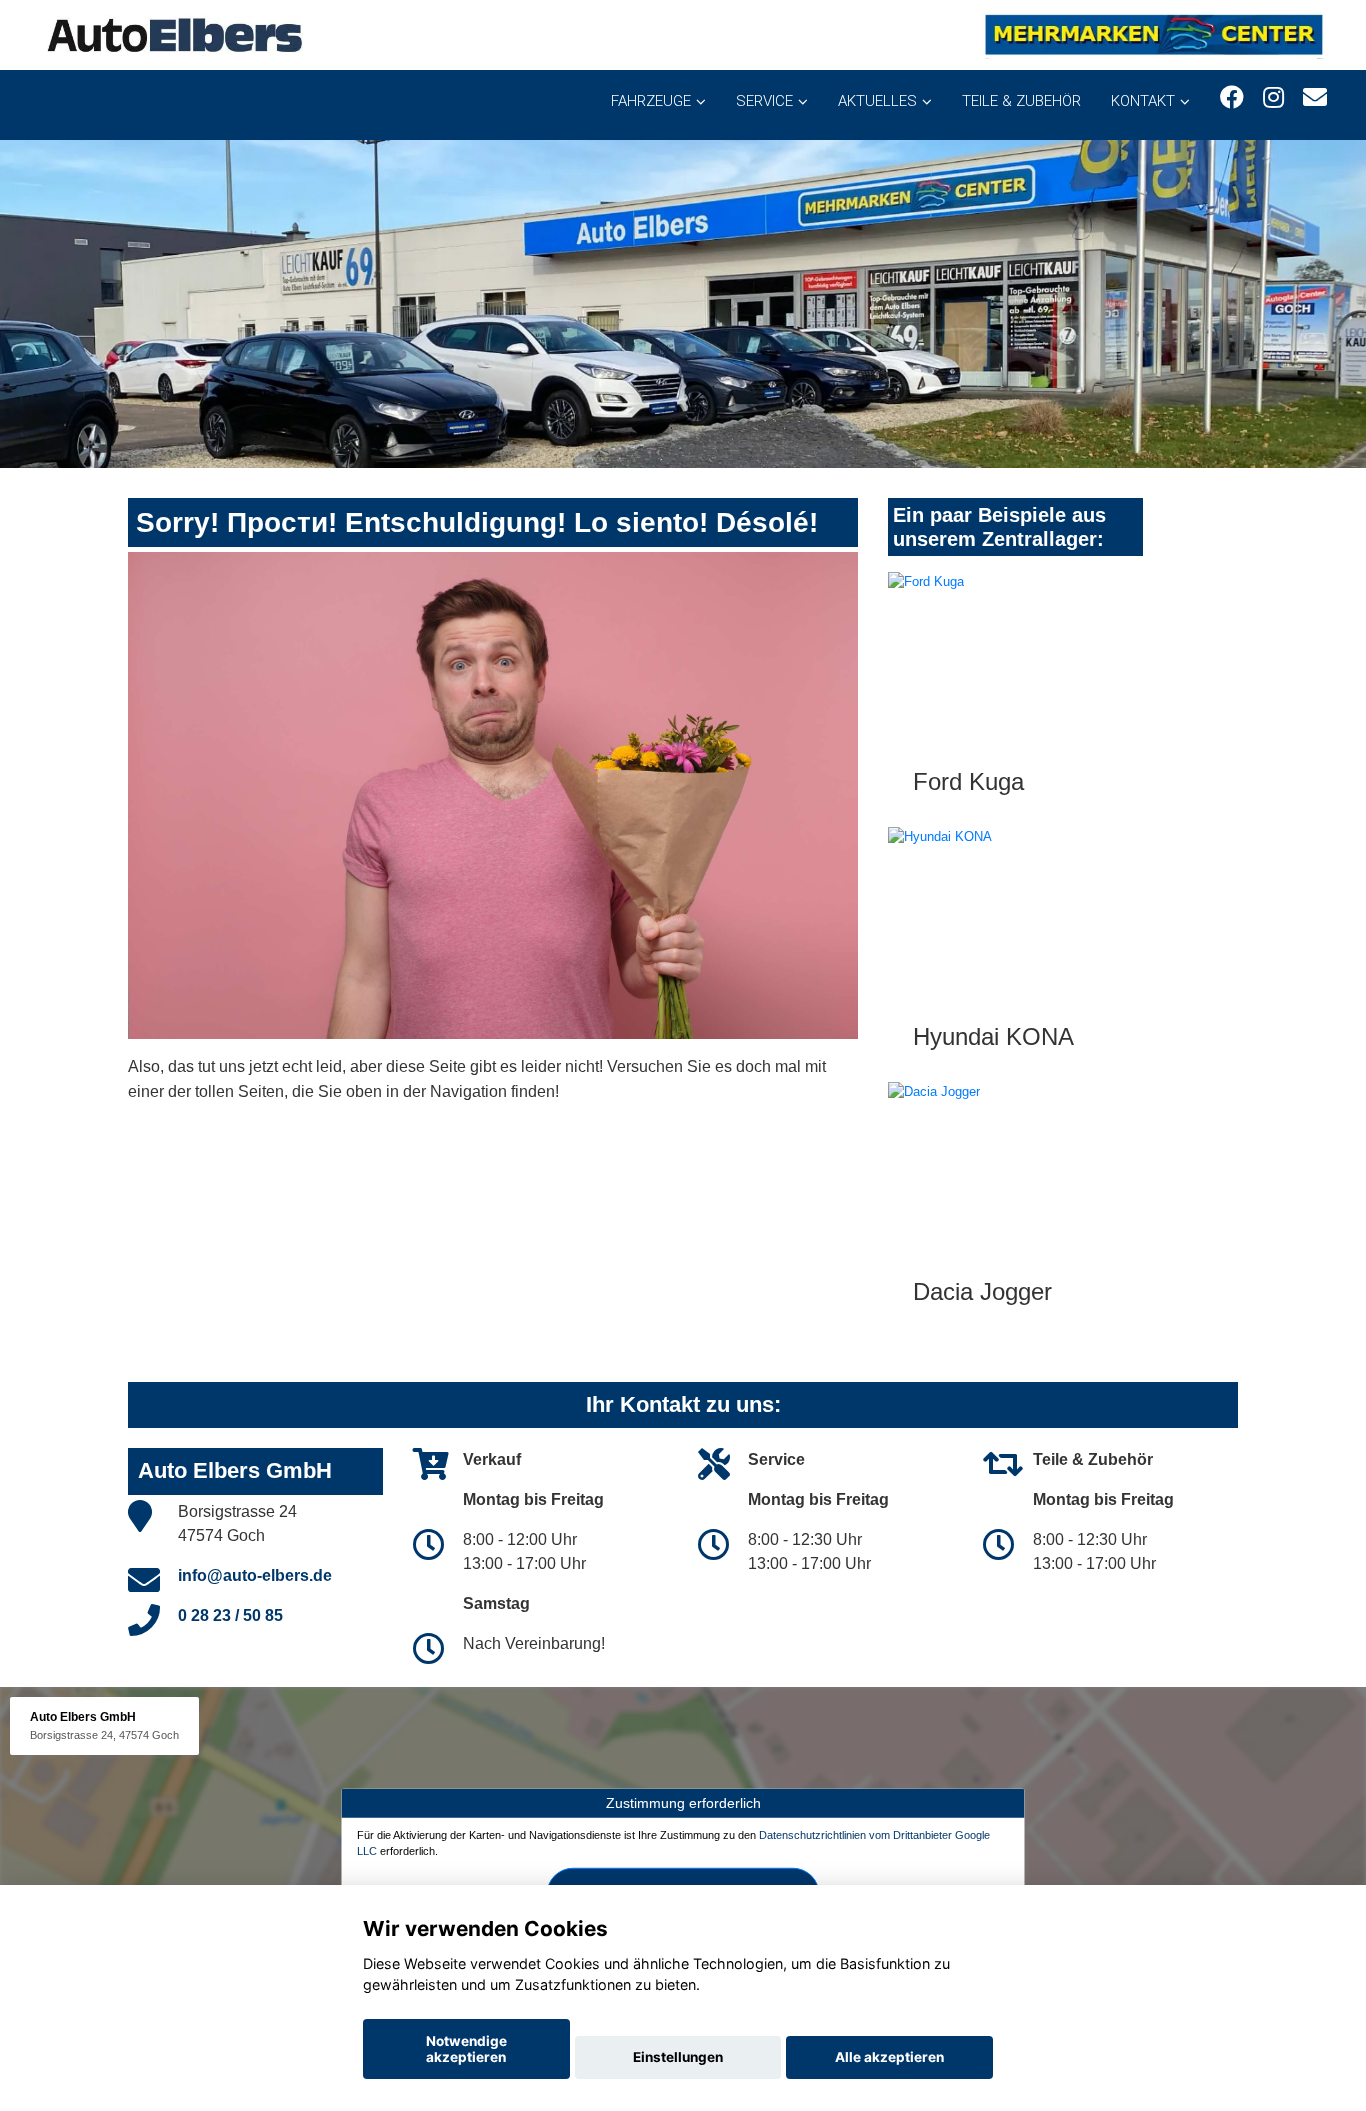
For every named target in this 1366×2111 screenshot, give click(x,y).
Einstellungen (678, 2057)
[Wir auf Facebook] (1232, 97)
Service (764, 101)
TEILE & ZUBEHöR (1021, 101)
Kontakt (1143, 101)
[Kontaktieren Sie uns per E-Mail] (1315, 97)
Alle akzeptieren (889, 2057)
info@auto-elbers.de (255, 1575)
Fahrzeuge (651, 101)
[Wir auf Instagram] (1273, 97)
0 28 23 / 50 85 (230, 1615)
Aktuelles (877, 101)
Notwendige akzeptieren (466, 2049)
